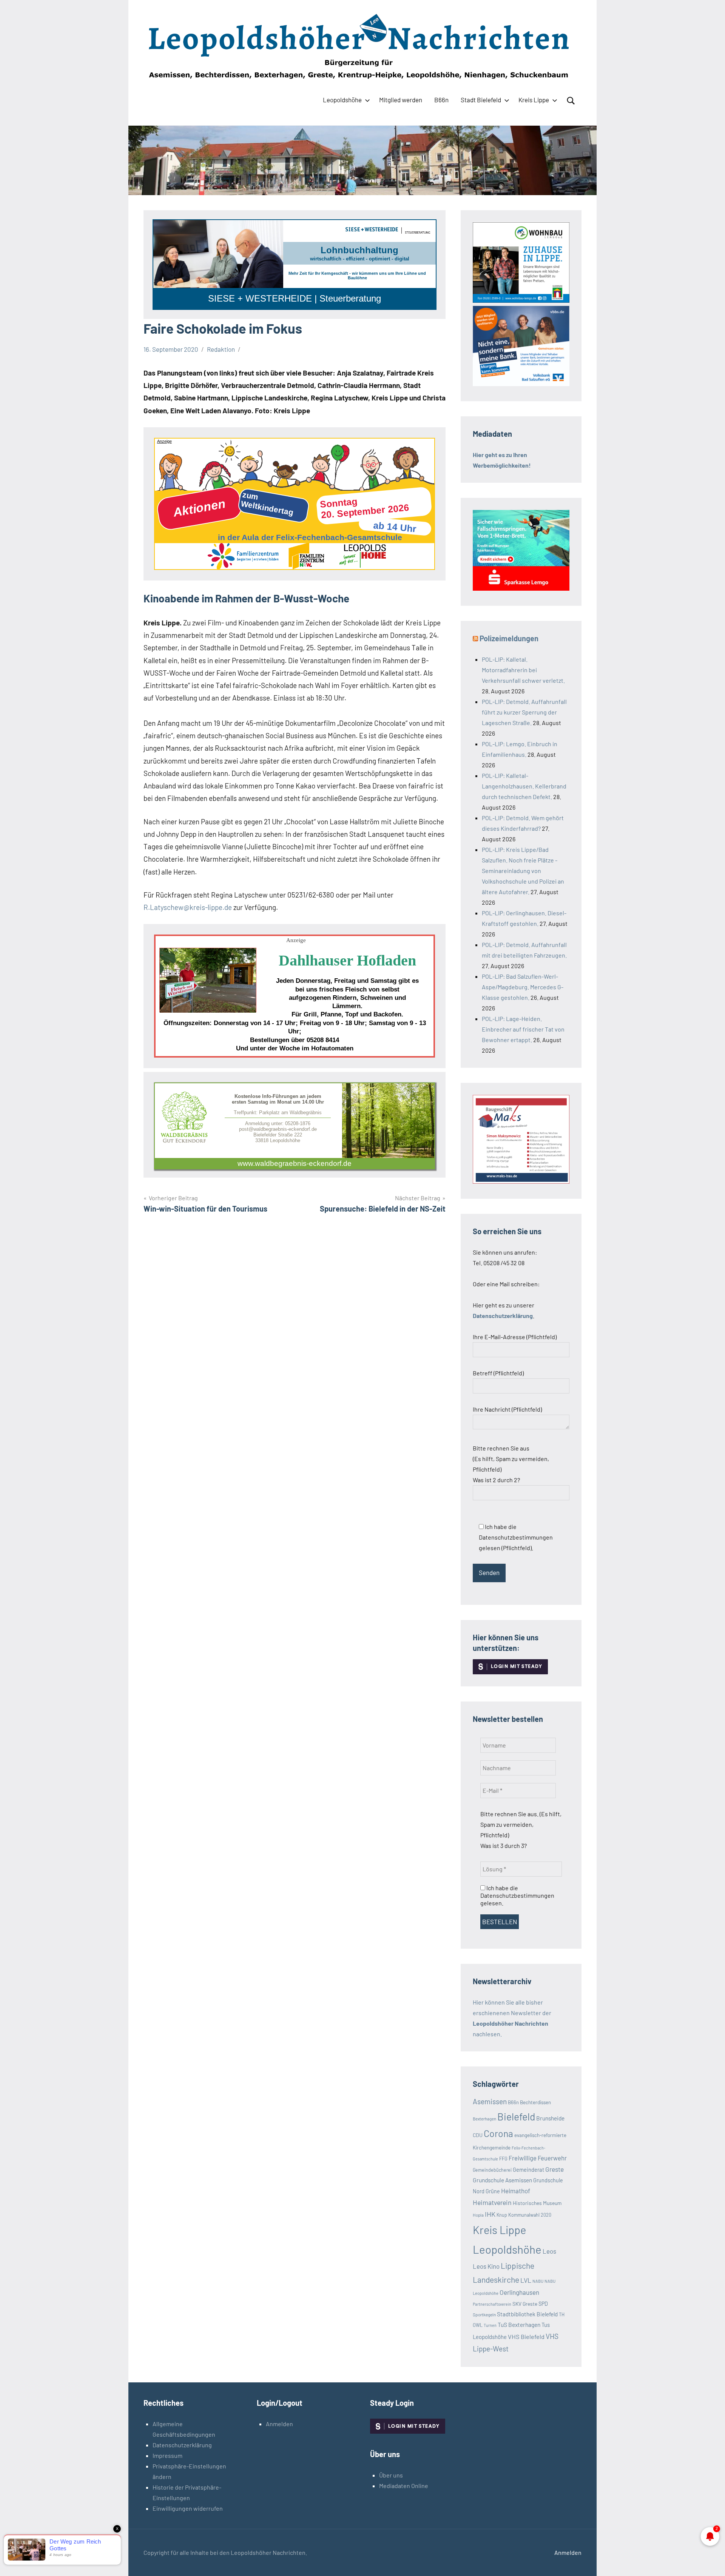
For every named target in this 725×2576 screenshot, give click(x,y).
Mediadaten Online (404, 2486)
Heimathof (516, 2191)
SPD (543, 2304)
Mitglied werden (401, 100)
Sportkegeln (484, 2314)
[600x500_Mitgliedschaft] (521, 384)
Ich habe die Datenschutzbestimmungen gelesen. (517, 1895)
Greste (555, 2169)
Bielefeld (516, 2116)
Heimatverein (492, 2202)
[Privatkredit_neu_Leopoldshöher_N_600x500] (521, 588)
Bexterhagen (484, 2119)
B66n (441, 100)
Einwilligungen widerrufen (188, 2508)
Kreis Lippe (534, 100)
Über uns (391, 2475)
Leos (549, 2251)
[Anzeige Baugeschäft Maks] (521, 1181)
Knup (502, 2215)
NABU (538, 2281)
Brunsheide (550, 2118)
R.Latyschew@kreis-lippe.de (188, 907)
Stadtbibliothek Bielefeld (527, 2314)
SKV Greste (525, 2304)
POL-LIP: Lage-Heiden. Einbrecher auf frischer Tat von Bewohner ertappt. (523, 1029)
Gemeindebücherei (492, 2170)
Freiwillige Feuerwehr (538, 2158)
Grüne (493, 2191)
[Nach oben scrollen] (710, 2561)
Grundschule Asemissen (502, 2180)
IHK (490, 2214)
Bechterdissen (535, 2102)
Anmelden (279, 2424)
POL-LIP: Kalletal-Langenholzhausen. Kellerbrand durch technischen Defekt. (524, 786)
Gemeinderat (528, 2170)
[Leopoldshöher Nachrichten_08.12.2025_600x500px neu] (521, 300)
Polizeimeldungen (509, 638)
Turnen (490, 2325)
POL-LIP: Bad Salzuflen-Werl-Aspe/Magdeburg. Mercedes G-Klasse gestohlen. (523, 987)
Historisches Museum (537, 2203)
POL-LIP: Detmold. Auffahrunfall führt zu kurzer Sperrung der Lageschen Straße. (524, 712)
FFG (503, 2159)
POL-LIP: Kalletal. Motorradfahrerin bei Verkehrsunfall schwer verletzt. (523, 670)
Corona (498, 2133)
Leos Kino (486, 2266)
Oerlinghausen (519, 2292)
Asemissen (490, 2101)
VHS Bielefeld (526, 2337)
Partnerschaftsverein (492, 2304)
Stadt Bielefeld (481, 100)
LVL (526, 2280)
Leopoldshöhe (342, 100)
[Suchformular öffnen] (571, 101)
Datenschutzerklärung (182, 2445)
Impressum (167, 2455)
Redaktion (221, 349)
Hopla (478, 2215)
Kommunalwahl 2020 (530, 2215)
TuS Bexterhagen (519, 2324)
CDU (478, 2135)
